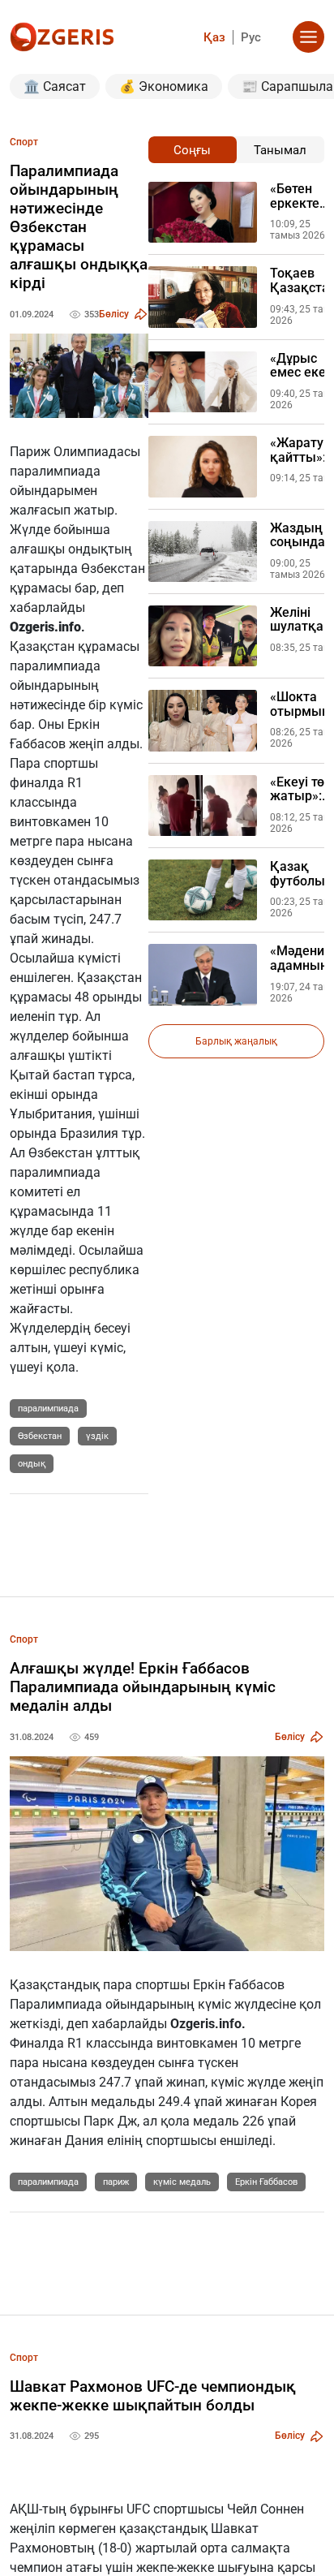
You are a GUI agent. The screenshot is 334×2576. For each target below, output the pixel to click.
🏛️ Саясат (55, 86)
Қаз (214, 37)
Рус (251, 37)
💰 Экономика (164, 86)
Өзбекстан (40, 1436)
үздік (97, 1436)
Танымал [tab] (280, 150)
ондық (32, 1464)
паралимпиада (48, 1409)
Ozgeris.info (45, 627)
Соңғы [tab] (192, 150)
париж (116, 2182)
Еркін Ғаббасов (266, 2182)
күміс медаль (182, 2182)
